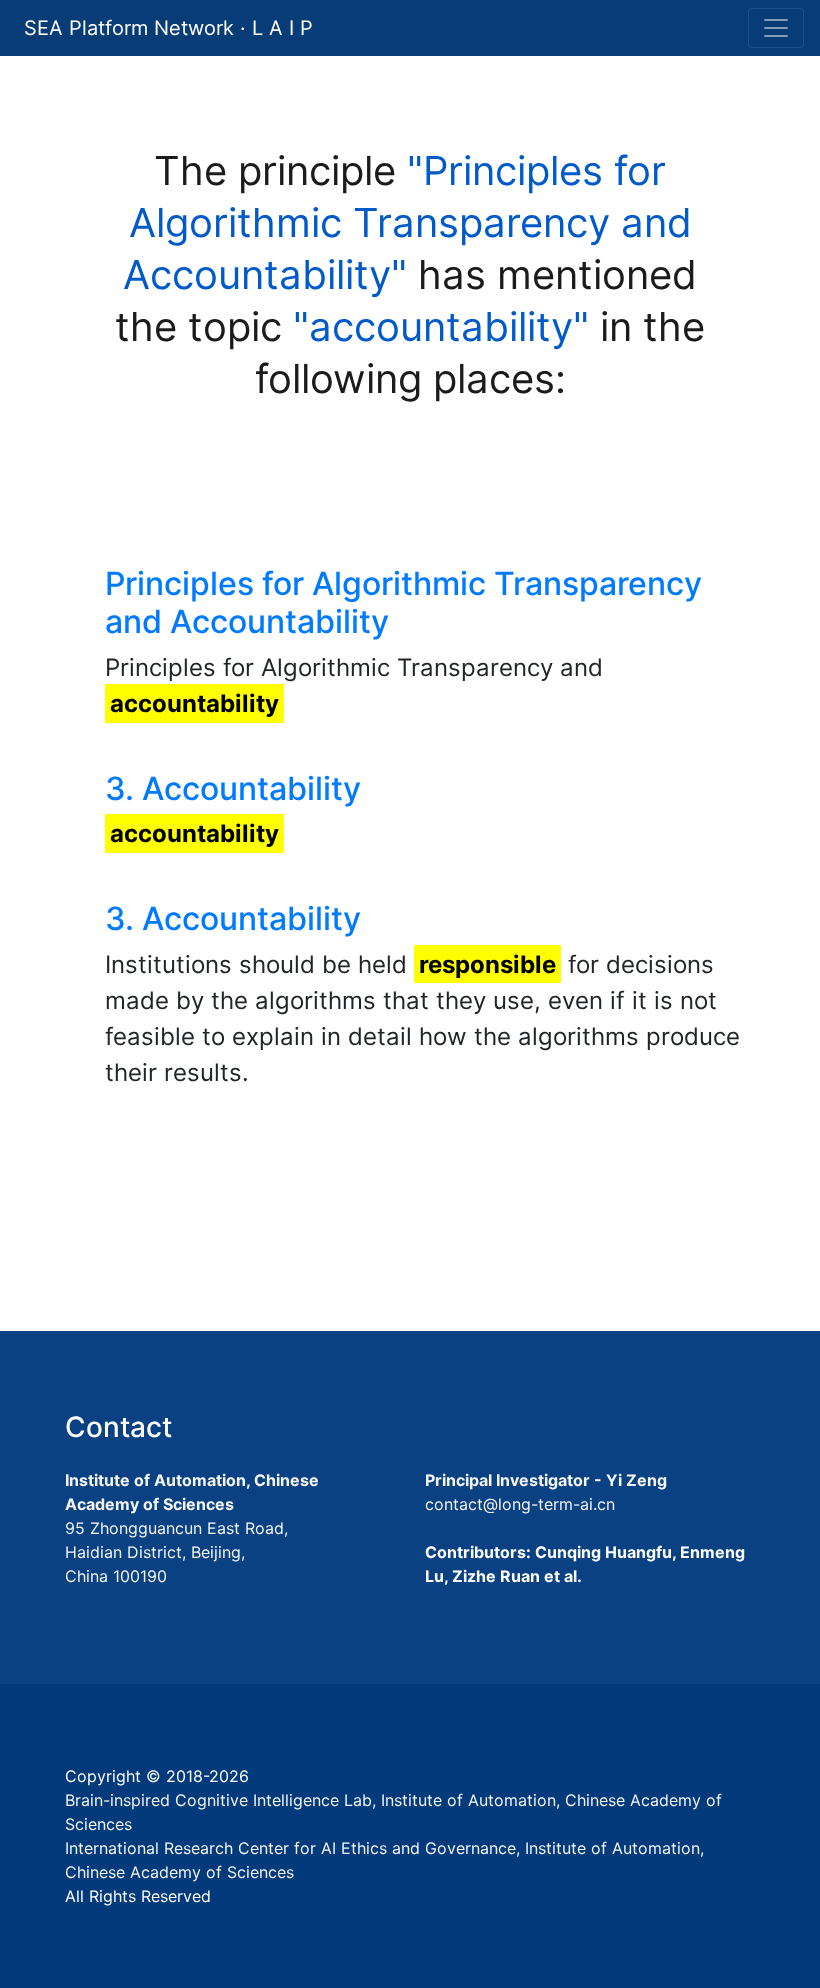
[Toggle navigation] (776, 28)
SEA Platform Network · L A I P (168, 28)
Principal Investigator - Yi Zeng (546, 1480)
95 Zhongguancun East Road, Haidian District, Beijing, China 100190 (176, 1552)
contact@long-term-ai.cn (520, 1504)
